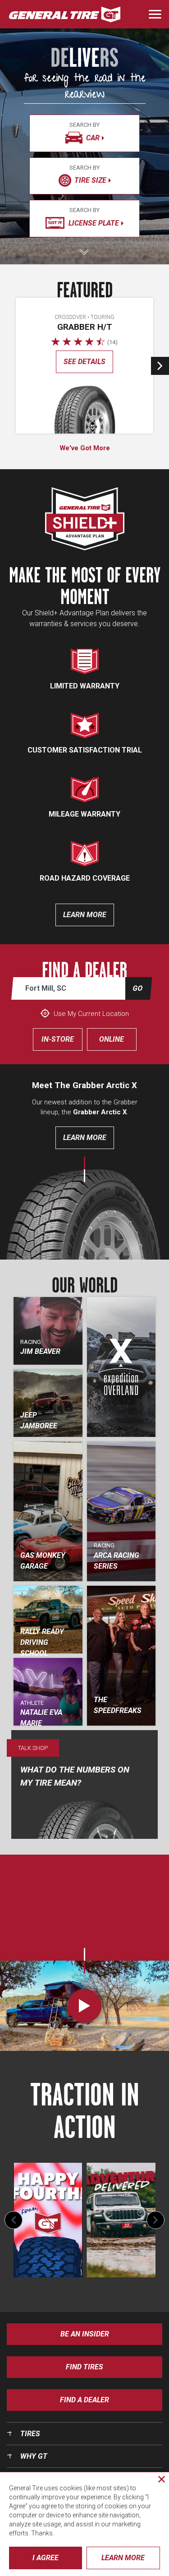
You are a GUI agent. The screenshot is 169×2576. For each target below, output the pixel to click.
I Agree (46, 2558)
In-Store (58, 1039)
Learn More (85, 1138)
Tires (30, 2434)
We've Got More (85, 448)
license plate (94, 217)
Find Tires (84, 2367)
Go (137, 988)
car (84, 132)
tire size (88, 175)
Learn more (85, 915)
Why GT (34, 2456)
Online (112, 1039)
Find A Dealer (84, 2400)
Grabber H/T (85, 327)
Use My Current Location (90, 1014)
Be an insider (85, 2334)
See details (84, 362)
